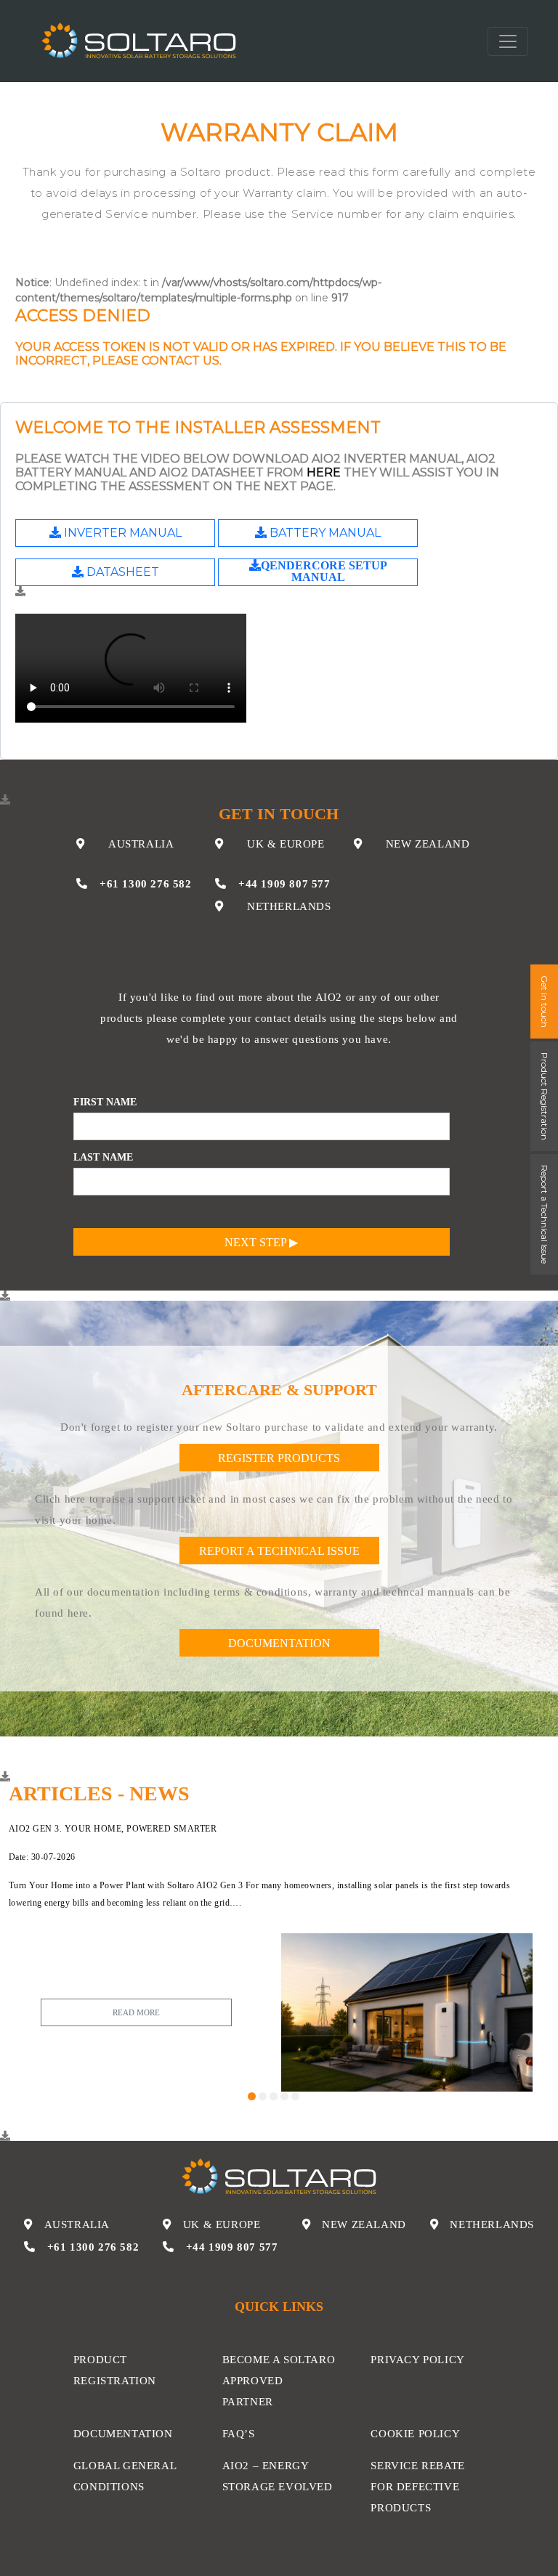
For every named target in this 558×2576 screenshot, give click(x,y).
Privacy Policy (417, 2359)
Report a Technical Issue (545, 1214)
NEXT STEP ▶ (261, 1242)
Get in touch (545, 1001)
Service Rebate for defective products (417, 2486)
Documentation (123, 2433)
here (324, 472)
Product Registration (545, 1096)
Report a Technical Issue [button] (279, 1551)
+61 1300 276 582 (146, 883)
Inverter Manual (121, 533)
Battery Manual (324, 533)
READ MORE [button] (136, 2012)
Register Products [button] (279, 1458)
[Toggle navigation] (508, 41)
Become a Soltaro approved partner (279, 2380)
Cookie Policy (415, 2433)
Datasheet (121, 572)
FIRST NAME (105, 1102)
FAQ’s (239, 2433)
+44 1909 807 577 (284, 883)
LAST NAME (103, 1157)
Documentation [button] (279, 1643)
